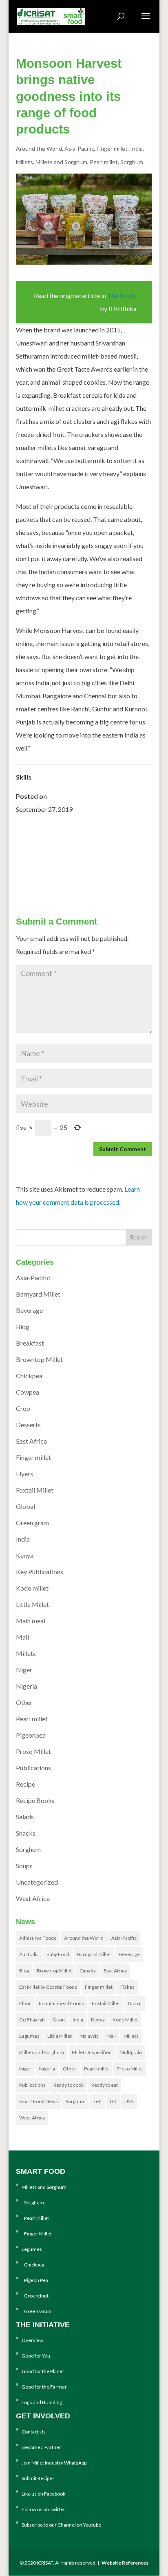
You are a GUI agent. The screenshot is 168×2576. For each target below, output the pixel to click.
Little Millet (32, 1604)
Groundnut (35, 2296)
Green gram (32, 1523)
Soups (24, 1866)
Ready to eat (105, 2085)
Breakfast (30, 1343)
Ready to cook (69, 2085)
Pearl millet (104, 162)
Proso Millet (33, 1751)
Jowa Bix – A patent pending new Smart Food (91, 872)
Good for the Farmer (44, 2387)
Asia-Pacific (79, 148)
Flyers (24, 1474)
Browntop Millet (39, 1359)
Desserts (28, 1425)
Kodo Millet (125, 2020)
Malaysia (89, 2036)
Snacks (26, 1833)
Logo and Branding (42, 2402)
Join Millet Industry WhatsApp (54, 2463)
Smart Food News (39, 2101)
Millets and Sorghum (61, 162)
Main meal (31, 1621)
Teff (98, 2101)
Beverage (29, 1310)
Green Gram (37, 2311)
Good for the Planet (43, 2371)
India (136, 148)
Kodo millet (32, 1588)
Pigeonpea (31, 1735)
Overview (32, 2340)
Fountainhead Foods (61, 2003)
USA (129, 2101)
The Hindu (122, 295)
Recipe (25, 1784)
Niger (24, 1670)
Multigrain (131, 2052)
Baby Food (58, 1954)
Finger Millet (37, 2234)
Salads (25, 1817)
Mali (22, 1637)
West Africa (33, 1898)
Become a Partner (41, 2447)
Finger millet (112, 148)
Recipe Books (35, 1800)
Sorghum (132, 162)
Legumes (29, 2036)
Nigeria (27, 1686)
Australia (29, 1954)
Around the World (39, 148)
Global (25, 1506)
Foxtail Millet (35, 1490)
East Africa (31, 1441)
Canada (88, 1971)
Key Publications (40, 1572)
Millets (24, 162)
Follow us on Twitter (43, 2509)
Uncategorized (37, 1882)
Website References (125, 2563)
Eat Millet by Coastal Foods (48, 1987)
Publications (33, 1768)
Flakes (127, 1987)
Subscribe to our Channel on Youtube (61, 2525)
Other (24, 1702)
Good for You (36, 2356)
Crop (23, 1408)
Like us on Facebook (43, 2494)
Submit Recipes (38, 2478)
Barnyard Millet (38, 1294)
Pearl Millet (35, 2218)
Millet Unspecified (92, 2052)
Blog (23, 1327)
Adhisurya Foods (38, 1938)
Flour (25, 2003)
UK (113, 2101)
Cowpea (28, 1392)
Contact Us (34, 2432)
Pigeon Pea (35, 2280)
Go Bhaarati (32, 2020)
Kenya (25, 1555)
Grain (59, 2020)
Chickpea (29, 1376)
